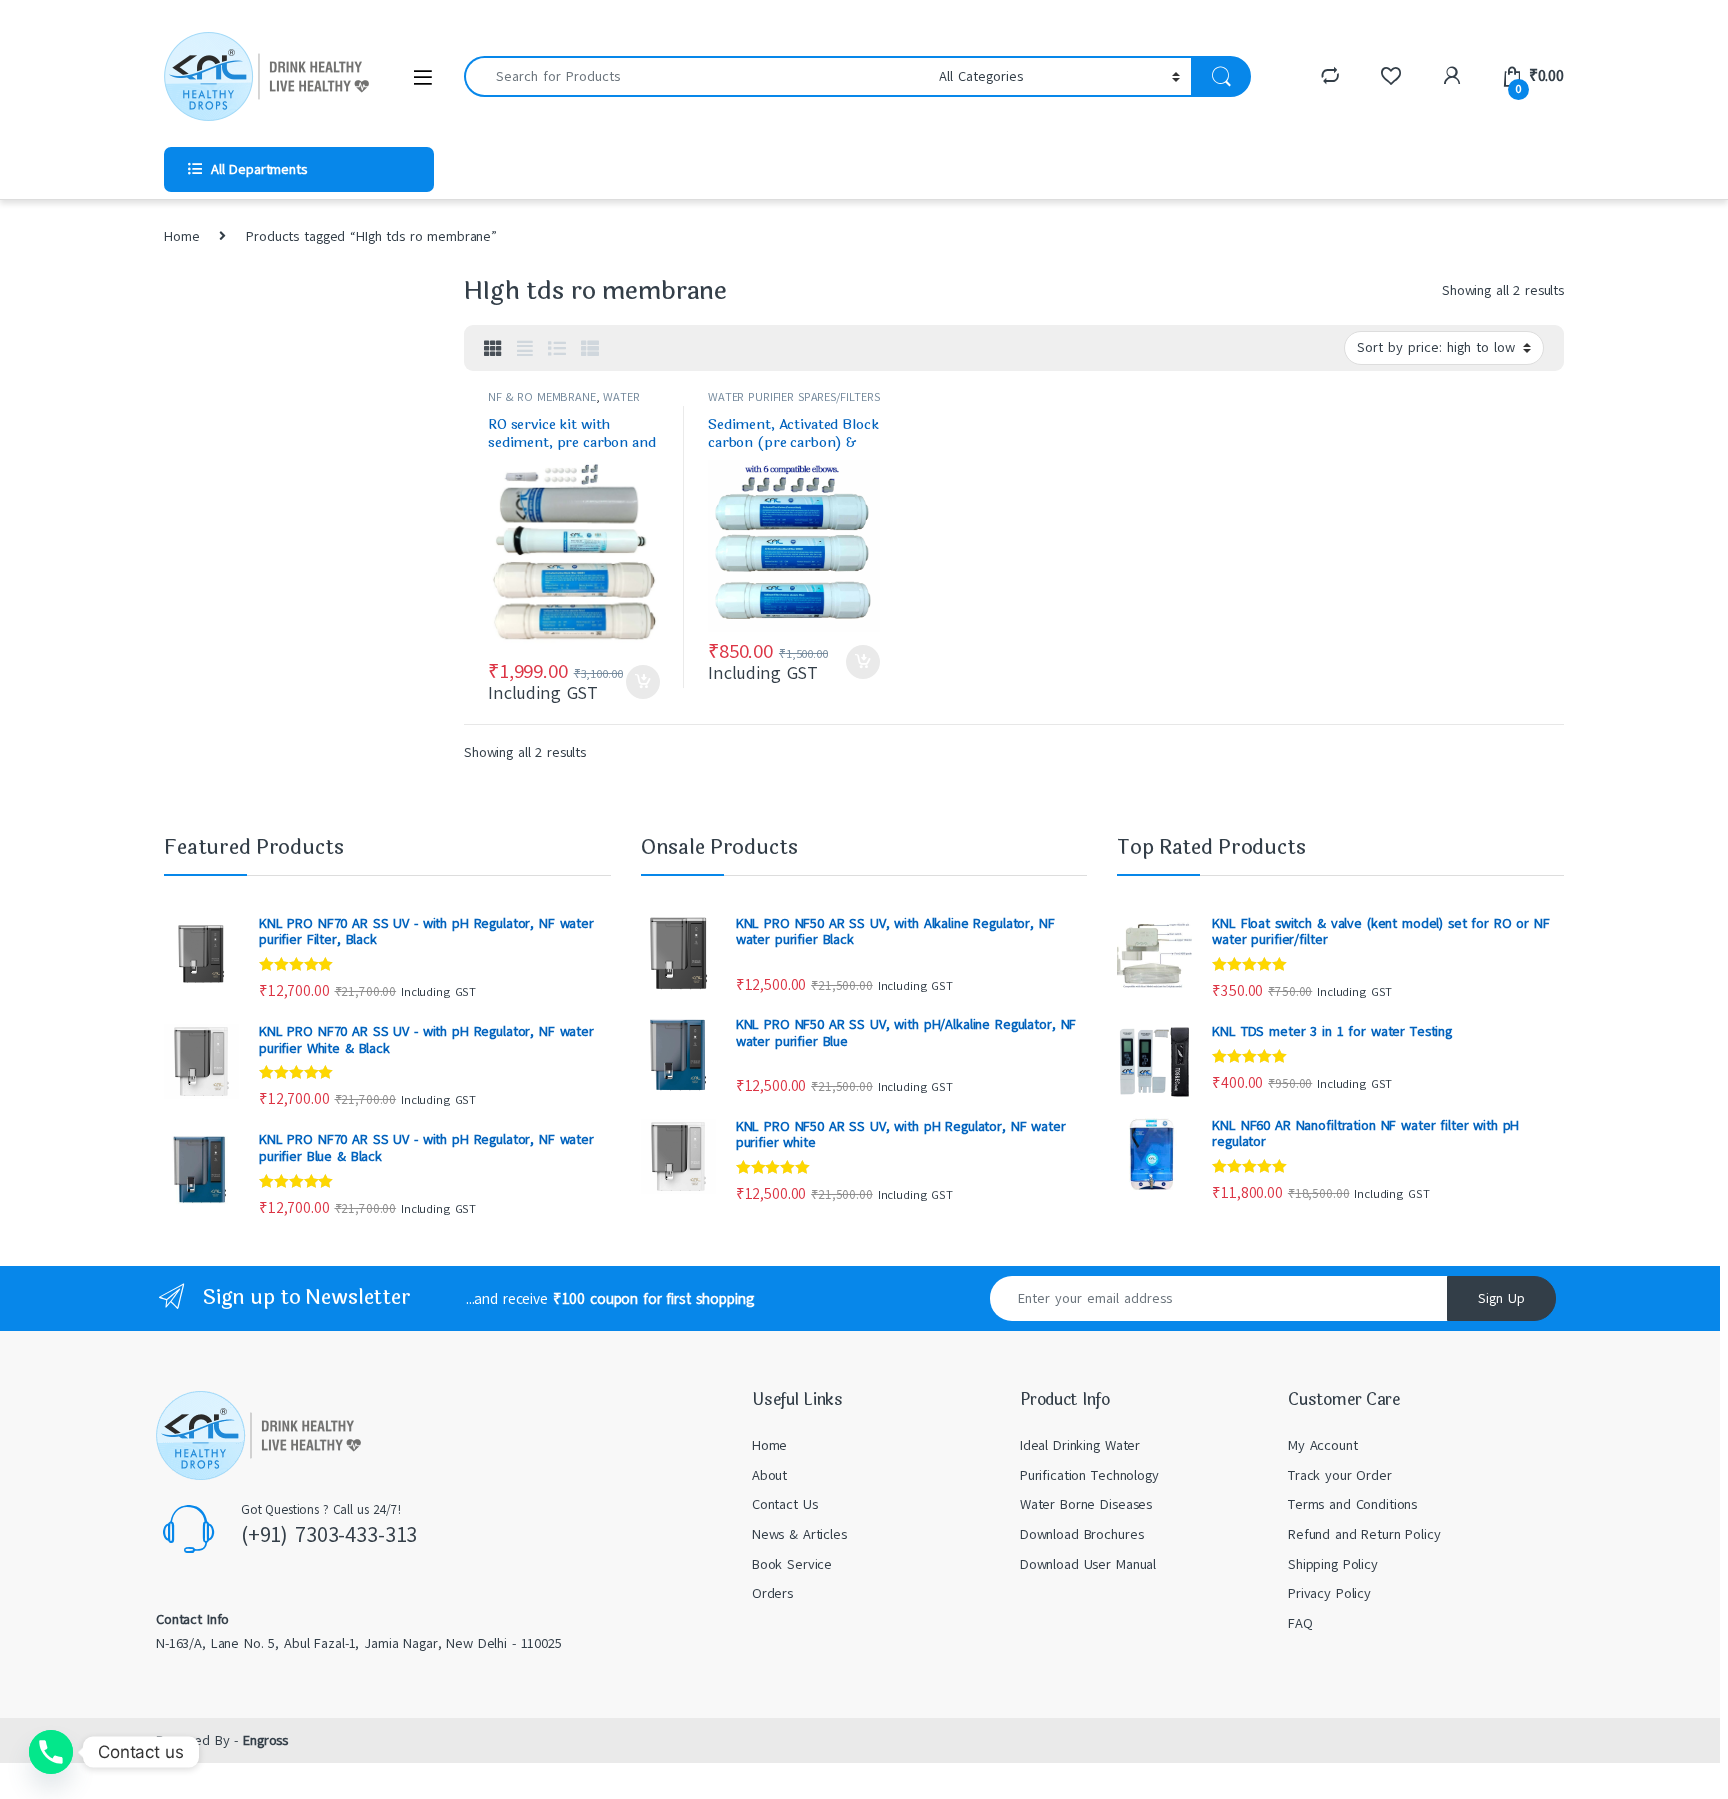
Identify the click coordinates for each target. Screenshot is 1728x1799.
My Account (1323, 1445)
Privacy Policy (1329, 1593)
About (769, 1475)
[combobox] (696, 76)
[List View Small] (590, 349)
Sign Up (1501, 1298)
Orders (772, 1593)
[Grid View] (493, 349)
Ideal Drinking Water (1080, 1445)
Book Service (792, 1564)
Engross (265, 1740)
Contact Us (785, 1504)
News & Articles (799, 1534)
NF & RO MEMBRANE (542, 397)
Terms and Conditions (1352, 1504)
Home (181, 236)
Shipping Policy (1333, 1564)
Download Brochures (1081, 1534)
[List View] (557, 349)
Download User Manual (1088, 1564)
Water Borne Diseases (1086, 1504)
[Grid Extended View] (525, 349)
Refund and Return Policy (1364, 1534)
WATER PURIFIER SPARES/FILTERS (564, 403)
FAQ (1300, 1623)
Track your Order (1340, 1475)
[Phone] (51, 1752)
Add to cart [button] (643, 682)
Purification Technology (1089, 1475)
